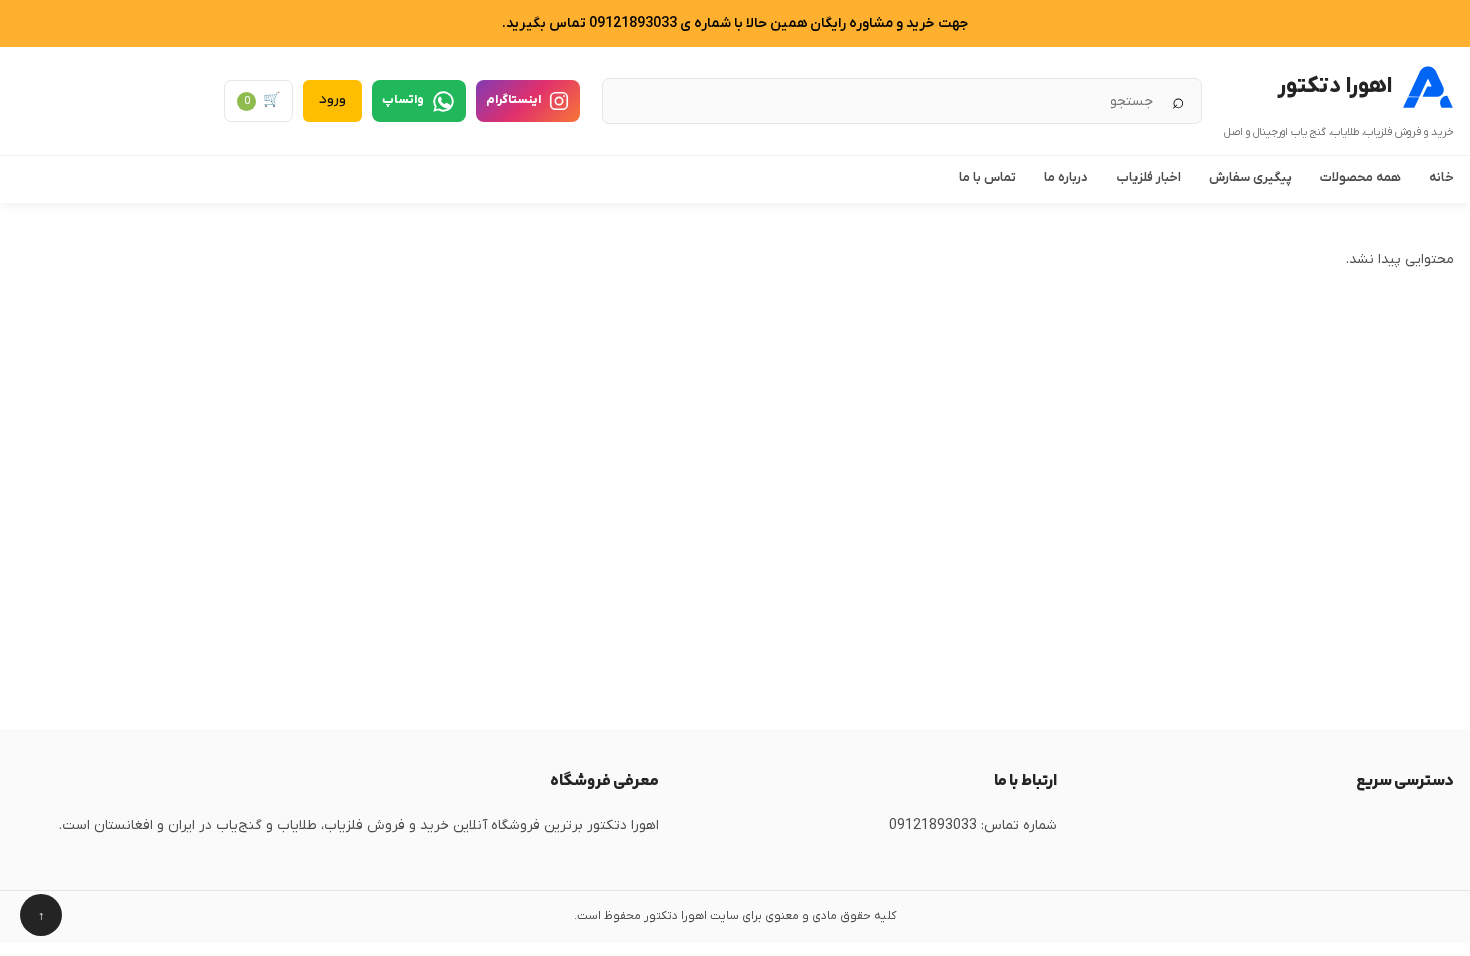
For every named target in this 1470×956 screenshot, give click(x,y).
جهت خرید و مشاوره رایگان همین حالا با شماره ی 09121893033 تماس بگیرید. (735, 23)
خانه (1441, 177)
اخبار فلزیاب (1148, 177)
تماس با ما (987, 177)
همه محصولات (1360, 177)
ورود (332, 100)
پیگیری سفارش (1250, 177)
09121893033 (933, 825)
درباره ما (1066, 177)
